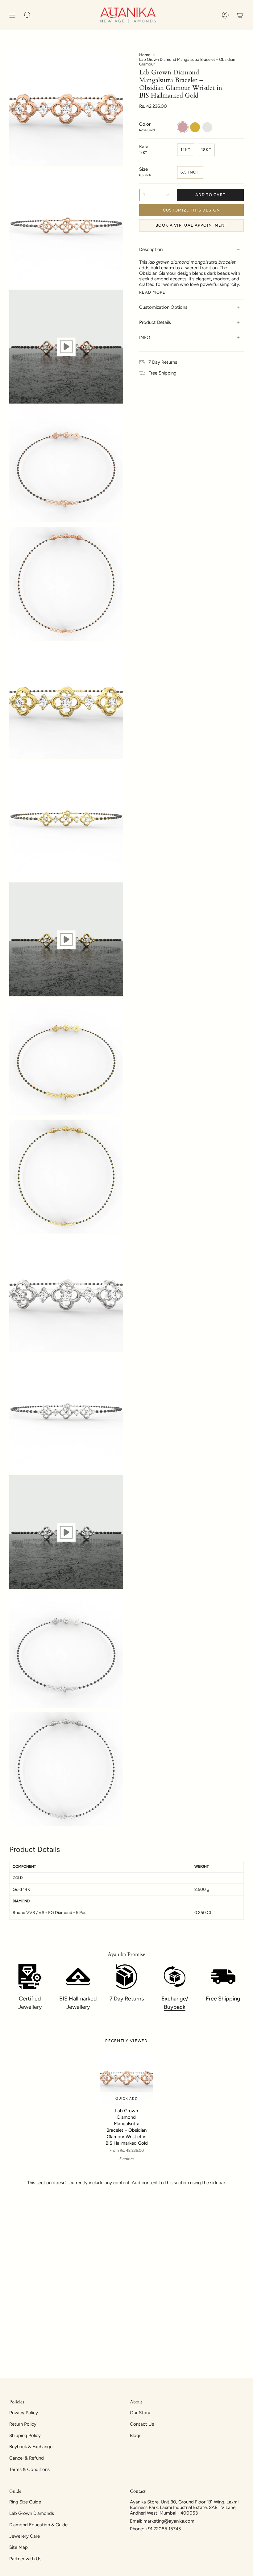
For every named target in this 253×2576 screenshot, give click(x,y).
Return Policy (23, 2424)
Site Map (19, 2547)
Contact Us (142, 2424)
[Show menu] (12, 15)
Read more (152, 292)
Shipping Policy (25, 2436)
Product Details (155, 322)
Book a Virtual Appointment (191, 225)
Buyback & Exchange (31, 2447)
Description (151, 249)
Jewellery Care (25, 2536)
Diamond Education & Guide (38, 2525)
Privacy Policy (24, 2413)
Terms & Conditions (29, 2469)
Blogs (136, 2436)
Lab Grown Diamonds (32, 2513)
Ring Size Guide (25, 2502)
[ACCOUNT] (225, 15)
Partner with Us (25, 2559)
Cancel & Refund (27, 2458)
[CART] (240, 15)
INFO (145, 337)
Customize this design (191, 210)
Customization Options (163, 307)
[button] (27, 15)
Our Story (140, 2413)
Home (145, 55)
